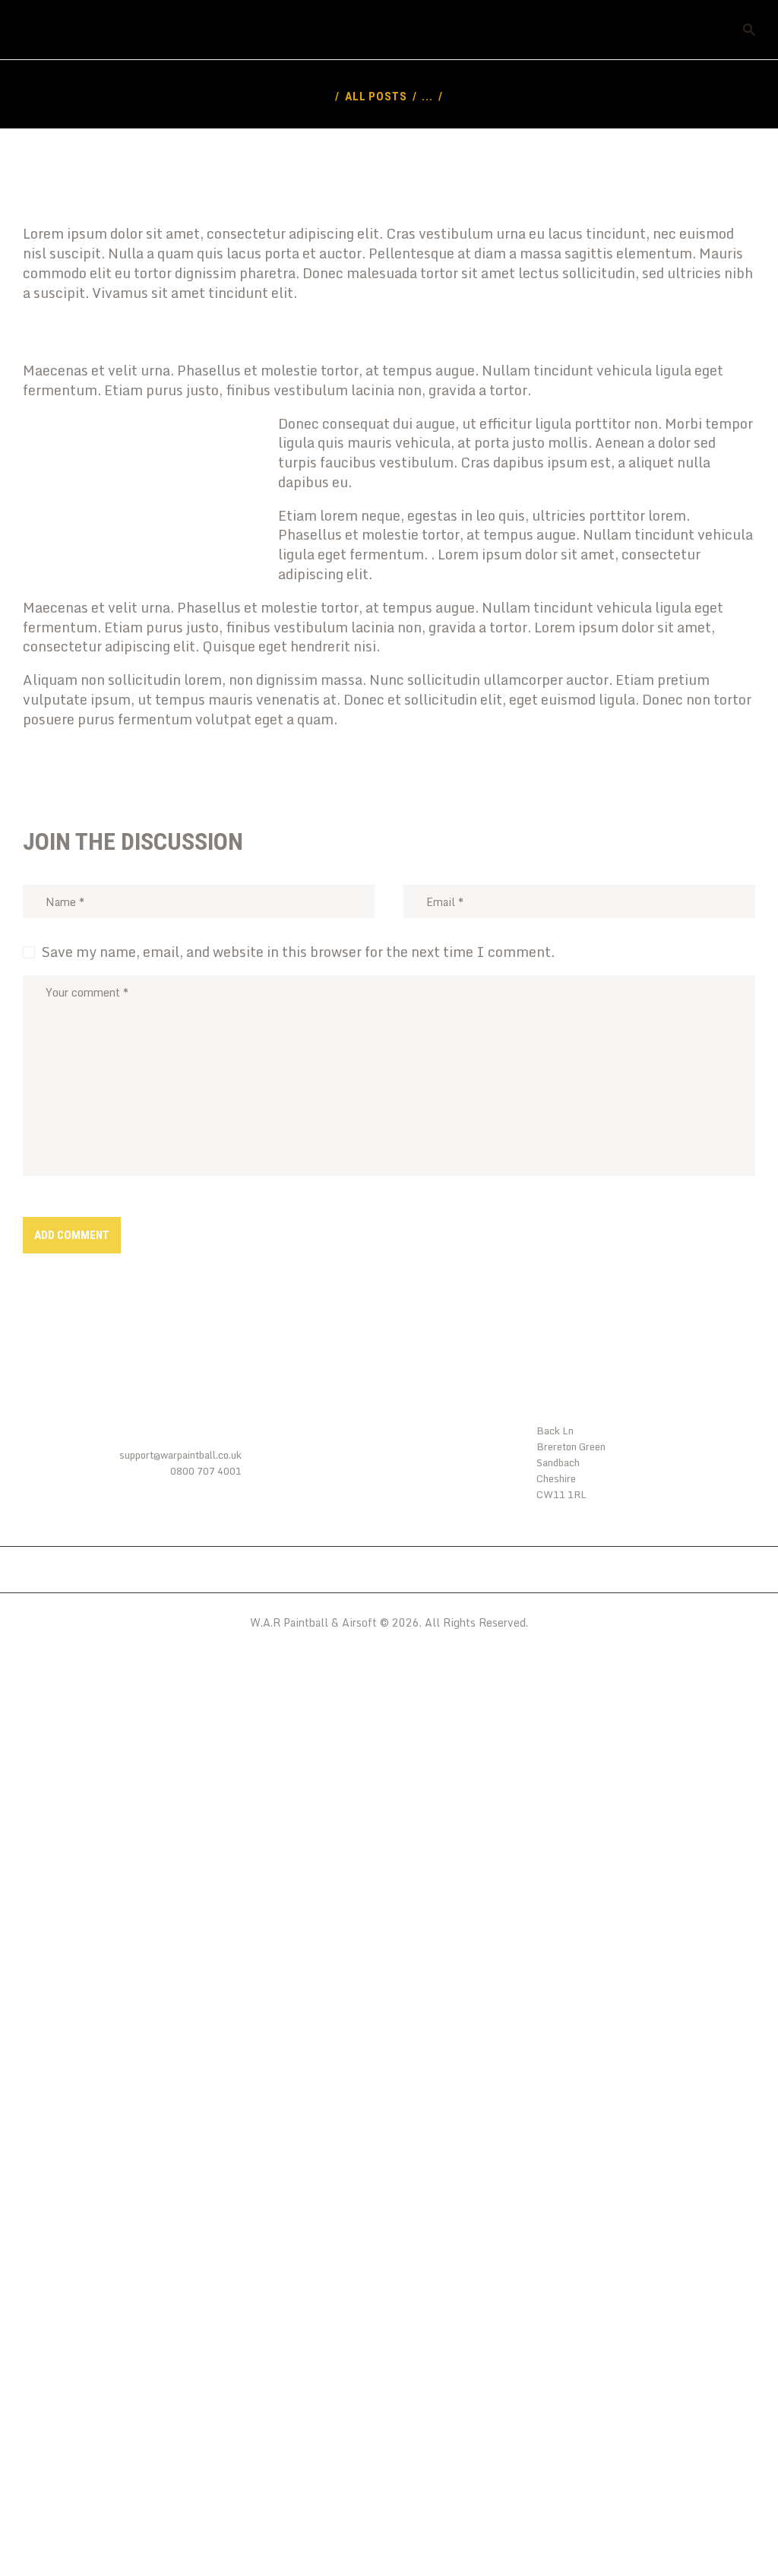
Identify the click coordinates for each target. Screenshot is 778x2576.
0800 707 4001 (206, 1471)
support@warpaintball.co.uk (180, 1455)
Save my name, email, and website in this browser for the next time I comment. (298, 952)
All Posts (376, 97)
